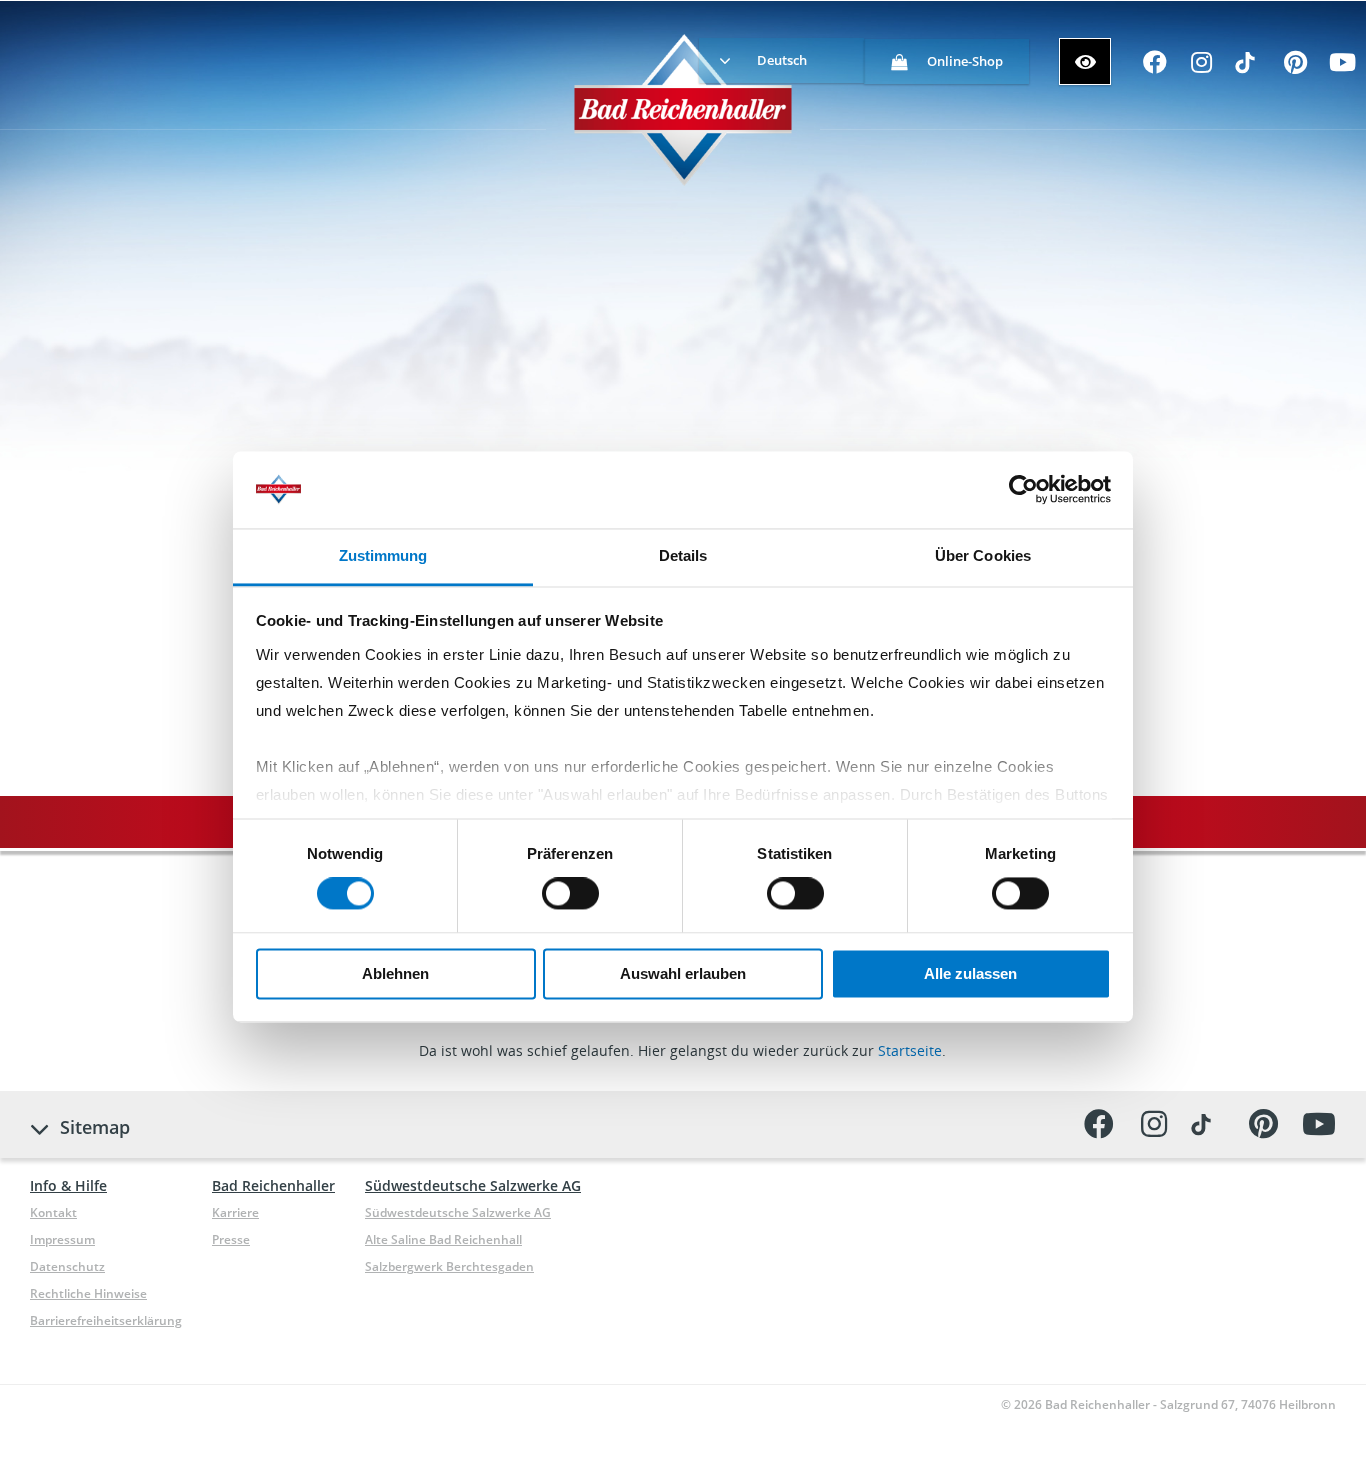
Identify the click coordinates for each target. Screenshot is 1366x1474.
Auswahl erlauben (683, 973)
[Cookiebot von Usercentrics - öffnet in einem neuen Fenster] (1023, 490)
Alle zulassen (970, 973)
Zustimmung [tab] (383, 555)
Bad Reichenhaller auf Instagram (1201, 68)
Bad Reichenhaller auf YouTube (1342, 68)
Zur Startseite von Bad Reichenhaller (683, 109)
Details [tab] (683, 555)
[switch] (570, 894)
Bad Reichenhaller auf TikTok (1248, 68)
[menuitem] (781, 60)
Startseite (910, 1050)
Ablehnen (395, 973)
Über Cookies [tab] (983, 555)
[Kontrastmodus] (1085, 61)
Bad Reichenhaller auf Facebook (1154, 68)
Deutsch (782, 60)
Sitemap (95, 1127)
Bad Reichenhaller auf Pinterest (1295, 68)
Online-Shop (965, 61)
